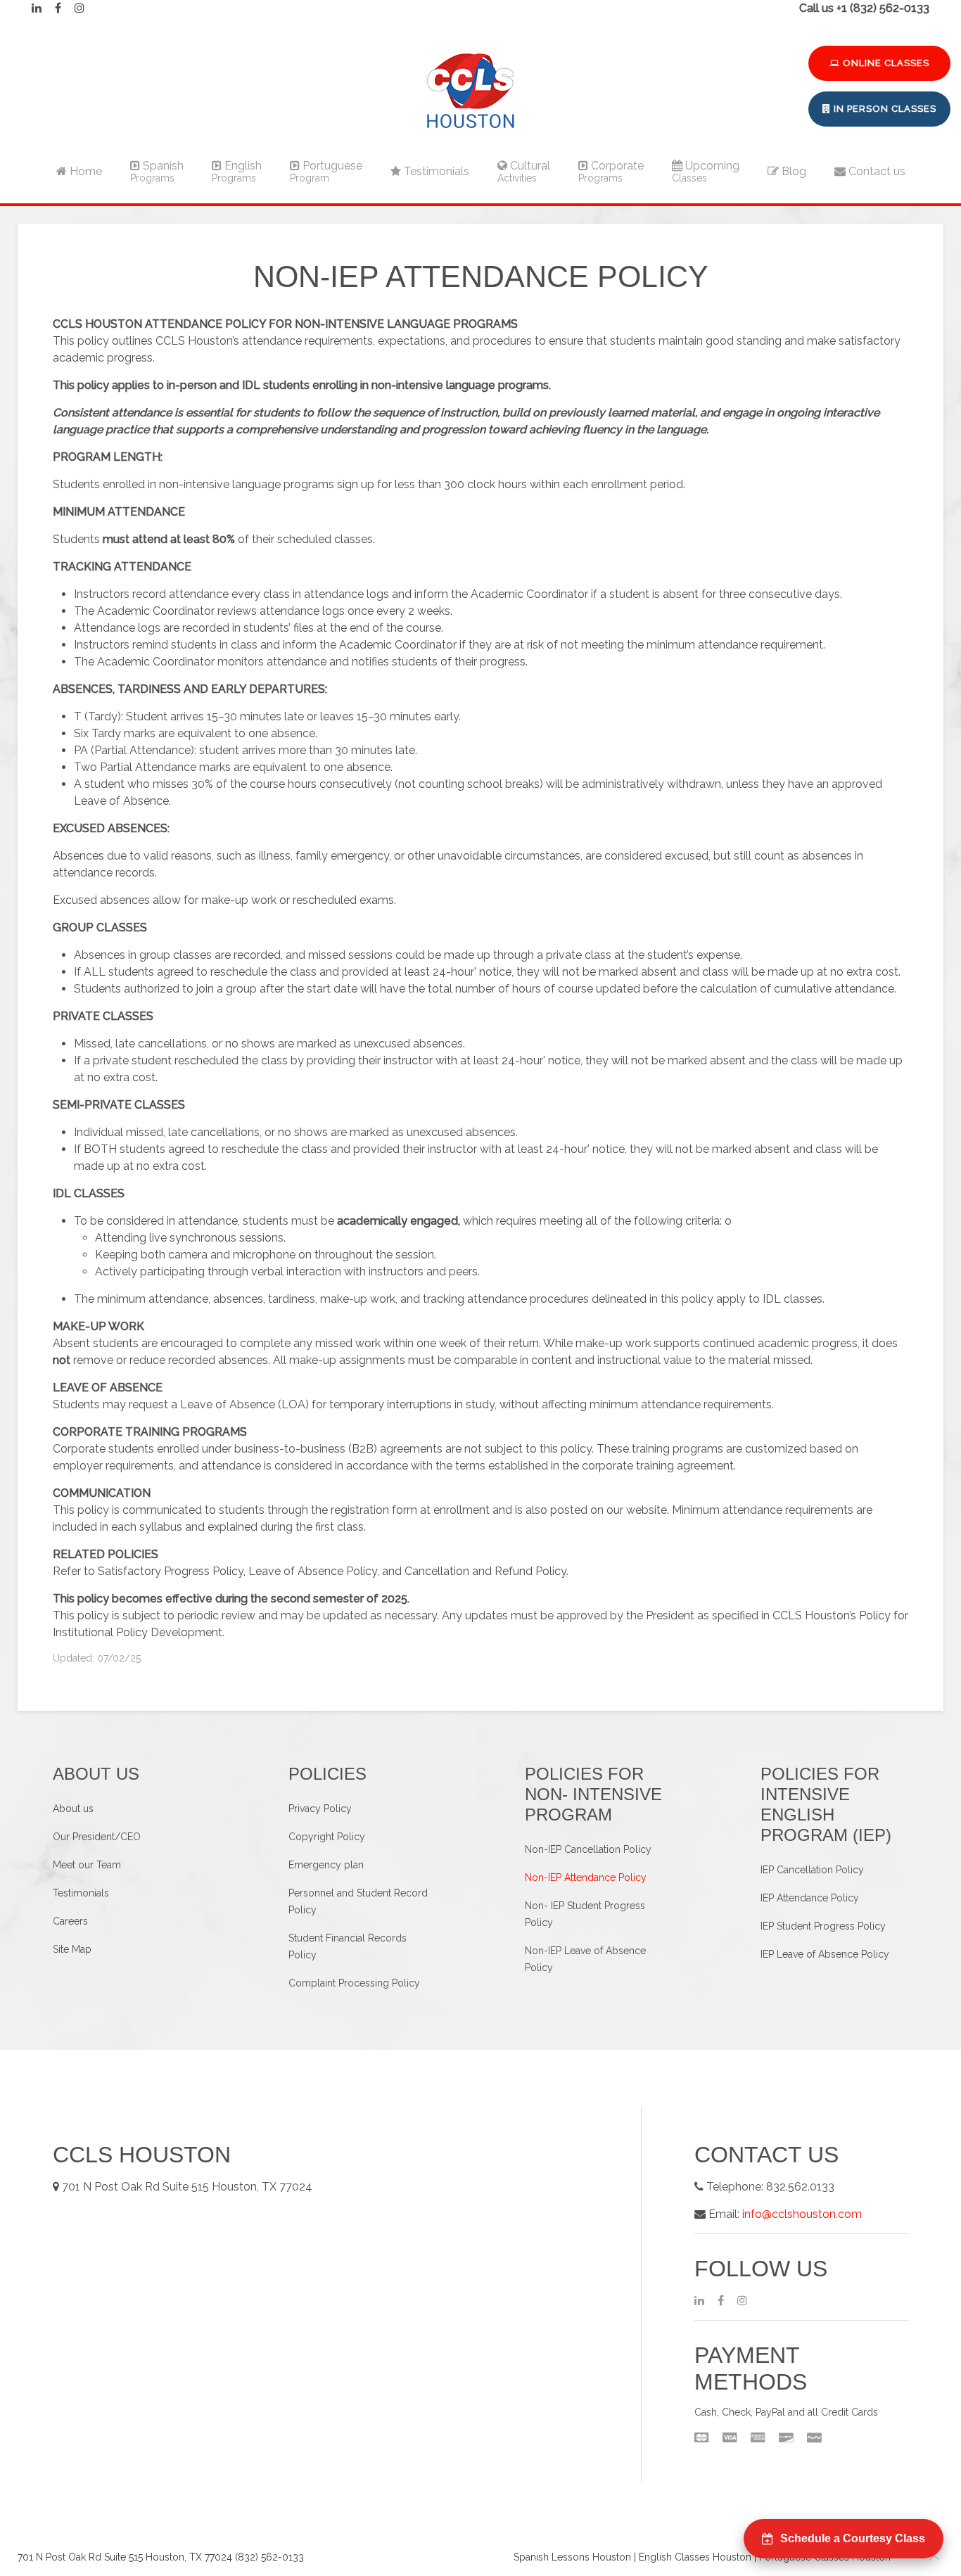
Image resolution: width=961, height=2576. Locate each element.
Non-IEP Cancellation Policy (588, 1849)
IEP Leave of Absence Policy (825, 1954)
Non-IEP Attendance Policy (586, 1877)
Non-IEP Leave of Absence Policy (585, 1959)
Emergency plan (326, 1865)
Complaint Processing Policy (354, 1983)
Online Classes (885, 63)
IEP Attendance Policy (810, 1898)
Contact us (876, 171)
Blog (793, 171)
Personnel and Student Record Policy (358, 1901)
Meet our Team (87, 1865)
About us (73, 1809)
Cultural (524, 171)
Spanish (157, 171)
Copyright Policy (327, 1837)
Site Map (72, 1949)
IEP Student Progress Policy (823, 1926)
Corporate (611, 171)
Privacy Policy (320, 1809)
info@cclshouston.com (802, 2214)
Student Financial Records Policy (348, 1946)
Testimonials (435, 171)
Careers (70, 1921)
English (237, 171)
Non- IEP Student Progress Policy (585, 1914)
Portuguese (326, 171)
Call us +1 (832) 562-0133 (864, 8)
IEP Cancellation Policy (812, 1870)
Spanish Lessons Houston (572, 2557)
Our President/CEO (97, 1837)
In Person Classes (884, 109)
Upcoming (706, 171)
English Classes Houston (695, 2557)
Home (84, 171)
